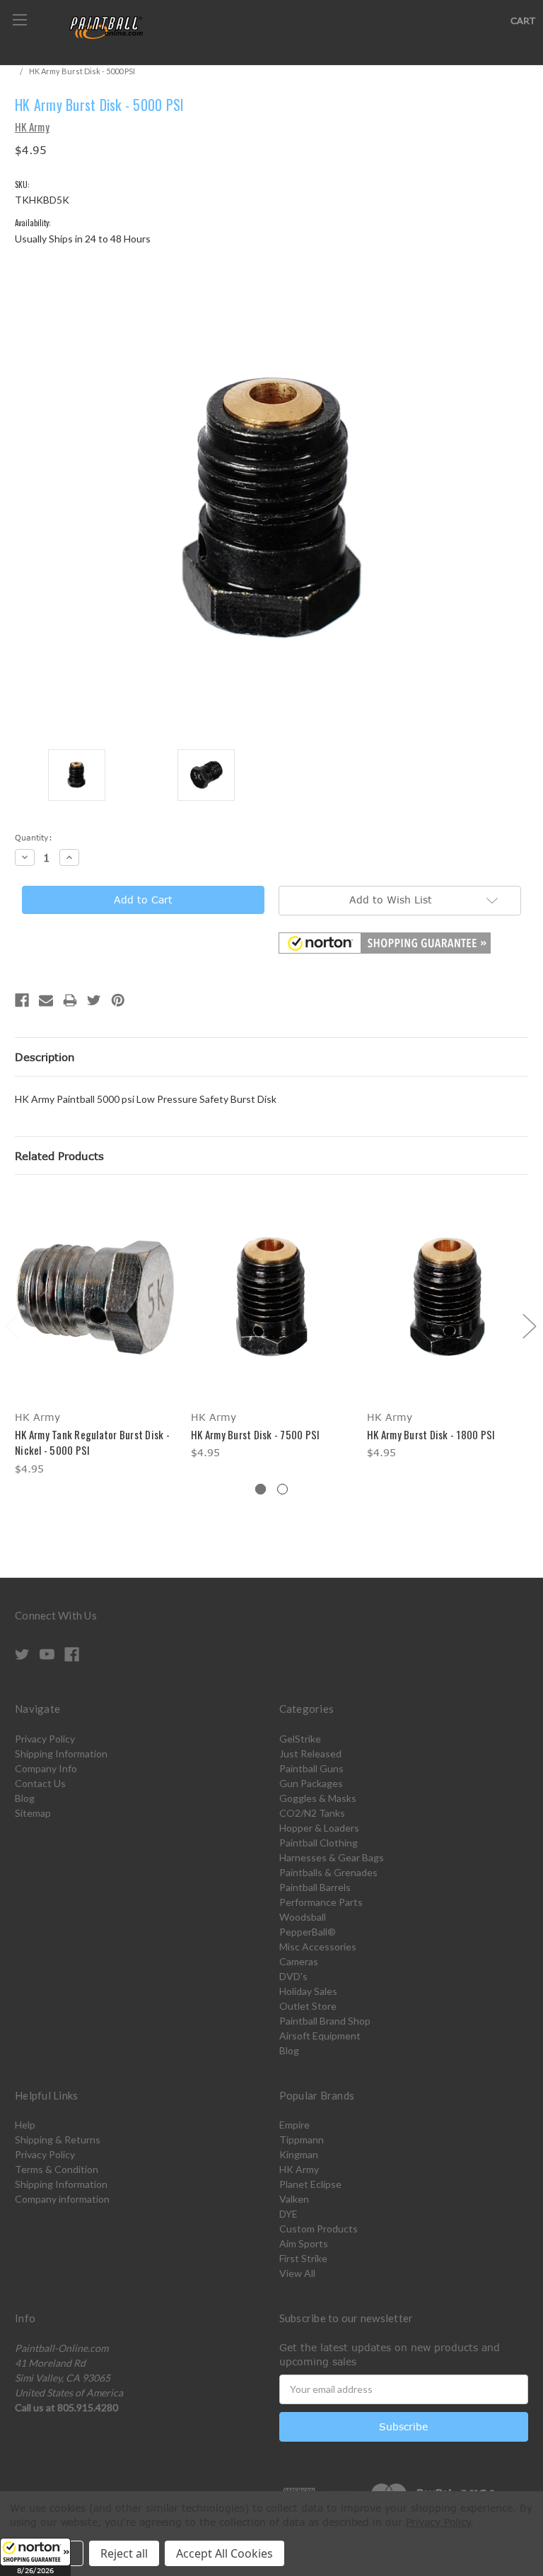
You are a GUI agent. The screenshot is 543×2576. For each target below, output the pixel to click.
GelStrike (300, 1739)
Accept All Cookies (224, 2553)
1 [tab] (261, 1489)
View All (297, 2273)
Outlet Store (308, 2006)
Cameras (299, 1961)
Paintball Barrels (315, 1887)
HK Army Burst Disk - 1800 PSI (431, 1434)
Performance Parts (321, 1902)
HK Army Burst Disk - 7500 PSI (255, 1434)
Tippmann (302, 2139)
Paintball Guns (311, 1768)
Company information (62, 2199)
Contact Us (40, 1783)
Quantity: (34, 837)
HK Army (299, 2169)
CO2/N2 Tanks (312, 1813)
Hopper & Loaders (319, 1828)
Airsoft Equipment (320, 2036)
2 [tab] (282, 1489)
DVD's (293, 1976)
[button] (35, 2557)
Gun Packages (311, 1783)
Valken (294, 2199)
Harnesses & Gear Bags (332, 1857)
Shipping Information (61, 1754)
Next (529, 1325)
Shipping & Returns (58, 2139)
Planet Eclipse (310, 2184)
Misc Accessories (318, 1946)
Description (45, 1057)
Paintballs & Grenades (328, 1872)
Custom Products (319, 2229)
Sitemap (33, 1813)
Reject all (124, 2553)
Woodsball (303, 1917)
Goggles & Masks (318, 1798)
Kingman (299, 2154)
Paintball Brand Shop (325, 2021)
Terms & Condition (57, 2169)
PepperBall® (308, 1932)
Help (25, 2125)
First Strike (303, 2258)
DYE (288, 2214)
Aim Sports (304, 2243)
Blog (25, 1798)
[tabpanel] (96, 1335)
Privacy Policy (45, 1739)
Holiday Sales (308, 1991)
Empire (294, 2125)
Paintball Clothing (319, 1843)
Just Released (310, 1754)
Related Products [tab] (59, 1156)
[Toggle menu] (19, 19)
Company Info (46, 1768)
